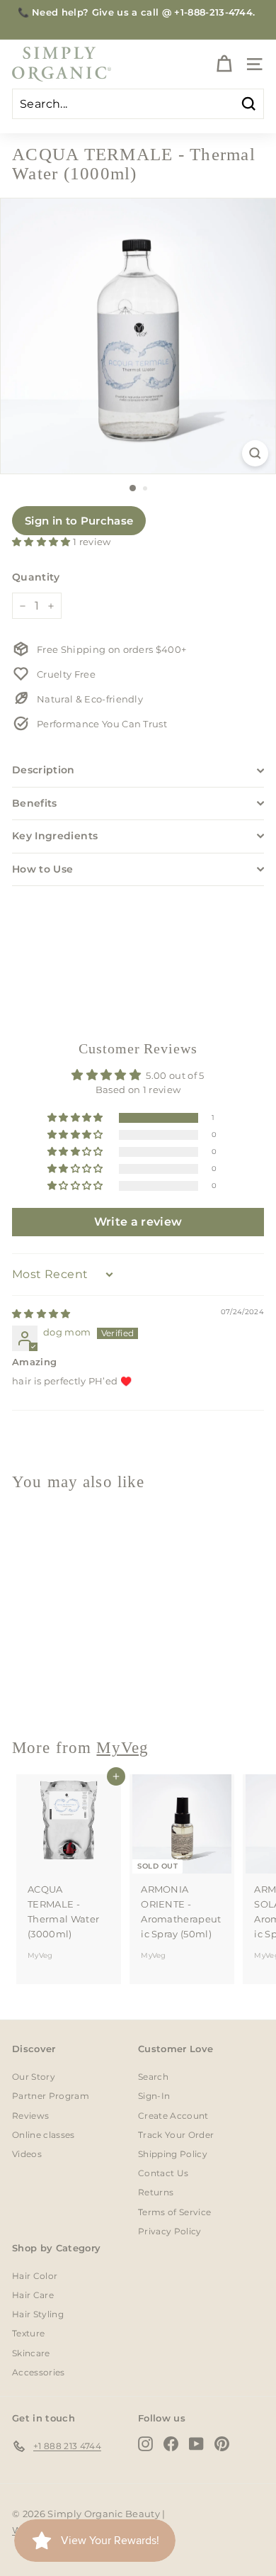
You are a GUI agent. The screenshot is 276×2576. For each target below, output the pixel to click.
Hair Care (33, 2295)
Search (153, 2077)
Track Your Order (176, 2135)
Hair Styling (38, 2314)
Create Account (173, 2116)
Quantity (36, 577)
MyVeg (40, 1689)
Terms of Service (174, 2212)
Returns (156, 2192)
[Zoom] (255, 453)
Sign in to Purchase (79, 521)
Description (44, 770)
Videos (27, 2154)
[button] (42, 542)
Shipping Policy (173, 2154)
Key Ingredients (55, 836)
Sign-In (154, 2096)
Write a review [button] (138, 1222)
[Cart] (224, 64)
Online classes (44, 2135)
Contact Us (163, 2173)
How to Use (43, 869)
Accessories (39, 2372)
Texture (28, 2333)
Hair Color (35, 2276)
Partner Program (51, 2096)
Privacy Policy (170, 2231)
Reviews (30, 2116)
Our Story (34, 2077)
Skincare (31, 2353)
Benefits (35, 803)
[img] (41, 1314)
